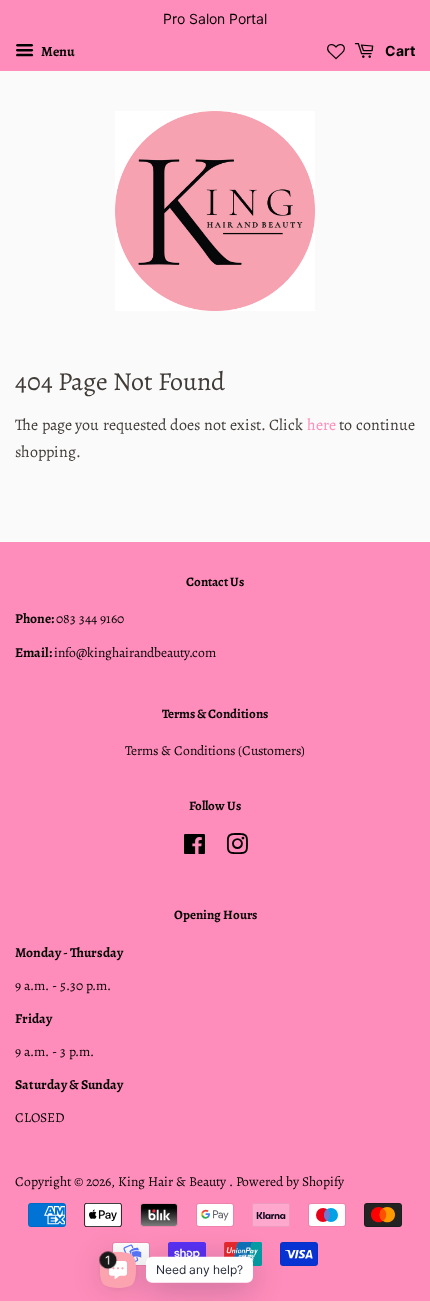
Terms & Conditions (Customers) (215, 750)
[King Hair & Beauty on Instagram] (237, 848)
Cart (398, 50)
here (321, 425)
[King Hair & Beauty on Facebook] (194, 848)
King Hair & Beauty (173, 1181)
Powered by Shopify (290, 1181)
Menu (57, 51)
